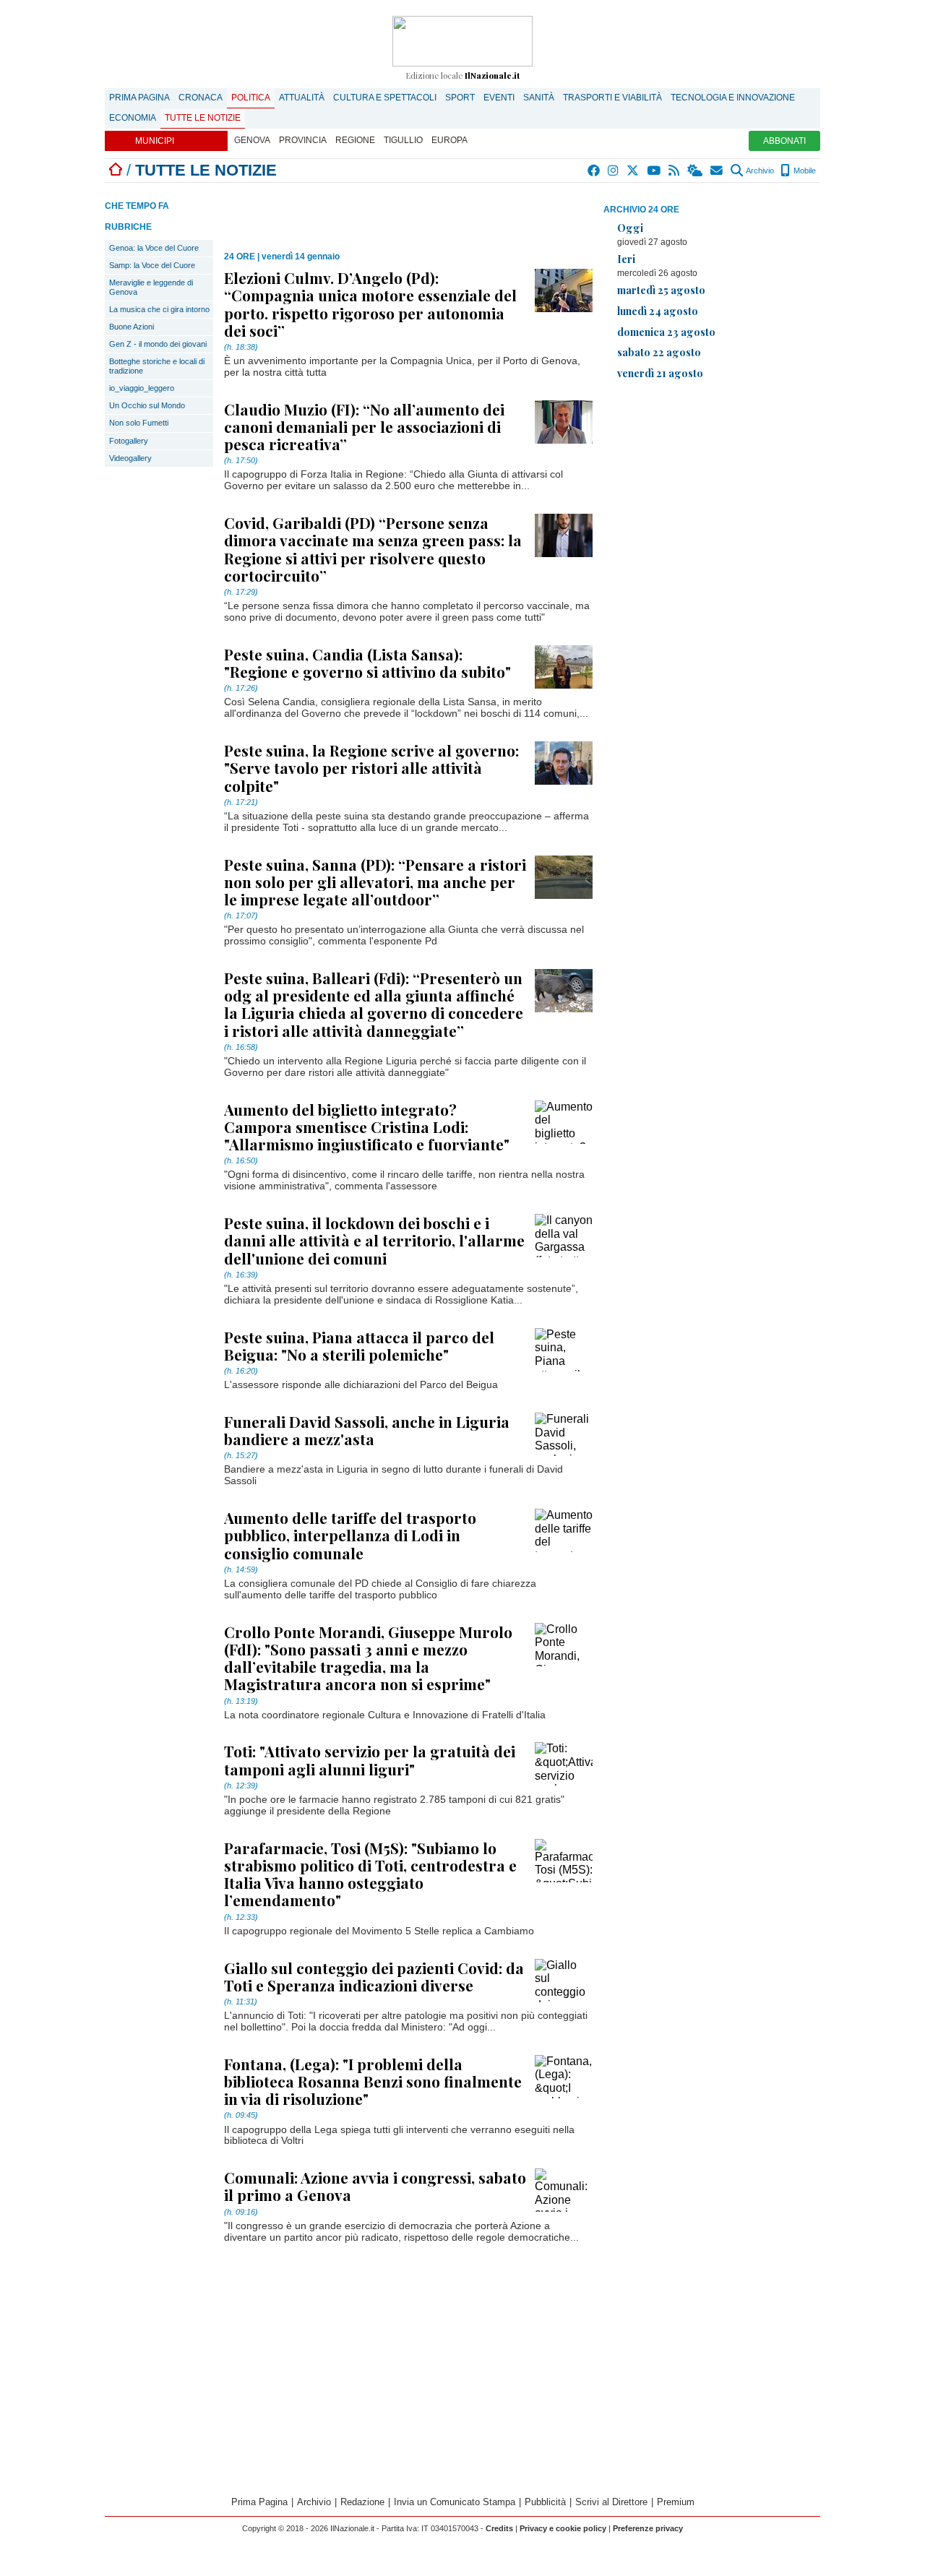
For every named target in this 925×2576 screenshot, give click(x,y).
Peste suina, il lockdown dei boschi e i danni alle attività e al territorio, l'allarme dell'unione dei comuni (374, 1240)
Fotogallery (129, 441)
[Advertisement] (712, 493)
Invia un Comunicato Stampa (455, 2502)
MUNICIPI (155, 141)
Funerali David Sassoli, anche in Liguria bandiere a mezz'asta (367, 1430)
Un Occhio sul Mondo (147, 405)
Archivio (759, 171)
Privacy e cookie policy (563, 2528)
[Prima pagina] (116, 170)
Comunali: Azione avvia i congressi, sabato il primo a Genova (375, 2186)
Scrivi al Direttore (611, 2502)
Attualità (302, 98)
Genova (252, 140)
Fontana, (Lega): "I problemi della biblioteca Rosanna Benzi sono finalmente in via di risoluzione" (373, 2081)
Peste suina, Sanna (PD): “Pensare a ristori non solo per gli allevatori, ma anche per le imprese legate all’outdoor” (375, 882)
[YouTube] (654, 171)
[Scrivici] (717, 171)
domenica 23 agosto (666, 332)
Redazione (362, 2502)
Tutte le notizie (203, 118)
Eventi (499, 98)
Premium (676, 2502)
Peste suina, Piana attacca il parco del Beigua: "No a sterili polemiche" (359, 1345)
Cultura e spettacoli (385, 98)
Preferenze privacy (648, 2528)
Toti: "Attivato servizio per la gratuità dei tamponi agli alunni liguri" (370, 1759)
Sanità (539, 98)
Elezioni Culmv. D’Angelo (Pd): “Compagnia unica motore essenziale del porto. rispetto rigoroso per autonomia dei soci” (370, 304)
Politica (251, 98)
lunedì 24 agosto (658, 311)
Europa (449, 140)
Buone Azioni (132, 327)
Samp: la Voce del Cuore (152, 265)
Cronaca (201, 98)
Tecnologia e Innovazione (733, 98)
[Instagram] (614, 171)
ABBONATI (784, 141)
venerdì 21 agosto (660, 373)
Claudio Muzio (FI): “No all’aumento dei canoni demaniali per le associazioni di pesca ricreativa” (364, 426)
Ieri (626, 259)
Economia (133, 118)
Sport (460, 98)
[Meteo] (696, 171)
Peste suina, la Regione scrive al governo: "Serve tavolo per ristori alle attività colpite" (371, 767)
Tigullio (403, 140)
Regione (355, 140)
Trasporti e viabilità (612, 98)
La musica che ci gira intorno (159, 309)
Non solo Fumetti (139, 423)
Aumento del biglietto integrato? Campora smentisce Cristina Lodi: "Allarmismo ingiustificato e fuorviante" (367, 1127)
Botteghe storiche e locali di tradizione (157, 366)
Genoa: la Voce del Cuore (154, 248)
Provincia (303, 140)
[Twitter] (633, 171)
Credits (499, 2528)
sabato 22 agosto (659, 352)
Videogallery (130, 458)
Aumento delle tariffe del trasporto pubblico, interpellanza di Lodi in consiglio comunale (350, 1535)
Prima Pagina (139, 98)
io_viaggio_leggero (142, 388)
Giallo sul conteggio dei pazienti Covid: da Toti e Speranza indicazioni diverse (374, 1976)
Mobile (804, 171)
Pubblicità (545, 2502)
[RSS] (675, 171)
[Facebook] (594, 171)
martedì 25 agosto (661, 290)
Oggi (630, 228)
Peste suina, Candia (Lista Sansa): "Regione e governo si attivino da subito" (367, 663)
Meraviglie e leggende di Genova (151, 287)
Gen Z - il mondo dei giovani (158, 344)
